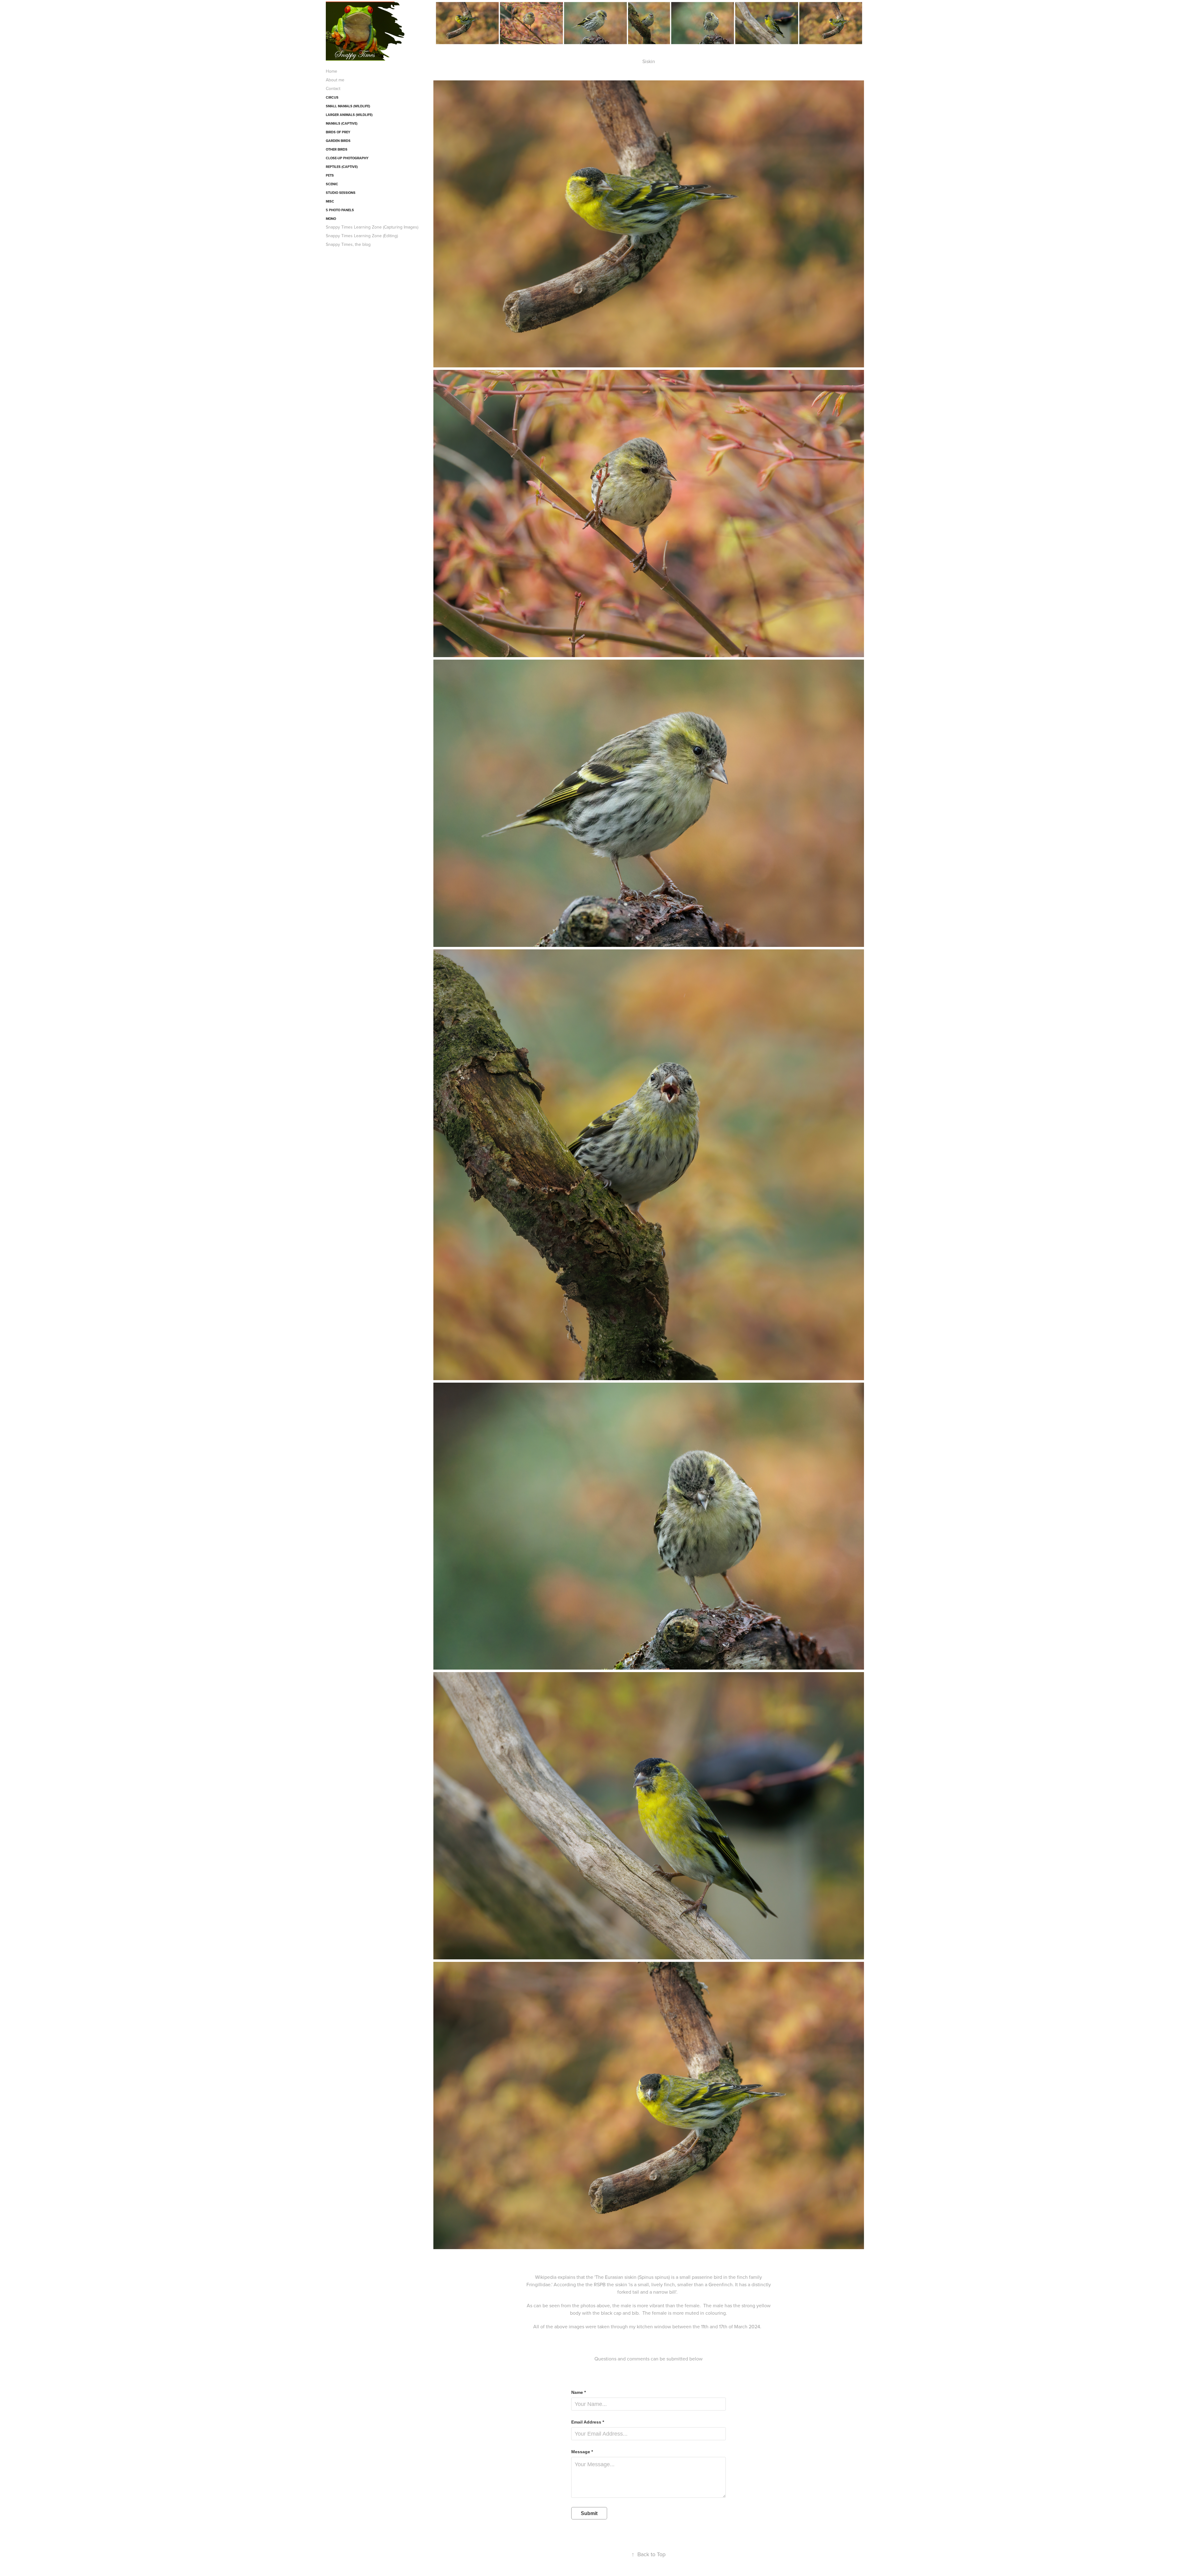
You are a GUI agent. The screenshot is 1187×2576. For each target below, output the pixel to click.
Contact (333, 88)
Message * (582, 2452)
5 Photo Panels (340, 210)
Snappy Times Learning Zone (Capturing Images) (372, 227)
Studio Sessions (341, 193)
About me (335, 80)
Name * (579, 2392)
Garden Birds (338, 141)
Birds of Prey (338, 132)
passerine (702, 2277)
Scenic (332, 184)
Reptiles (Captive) (342, 167)
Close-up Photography (347, 158)
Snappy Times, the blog (348, 244)
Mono (331, 219)
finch (742, 2277)
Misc (330, 201)
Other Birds (337, 149)
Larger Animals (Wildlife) (349, 115)
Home (332, 71)
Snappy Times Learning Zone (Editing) (362, 236)
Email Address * (588, 2422)
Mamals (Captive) (342, 123)
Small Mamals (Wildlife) (348, 106)
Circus (332, 97)
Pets (330, 175)
